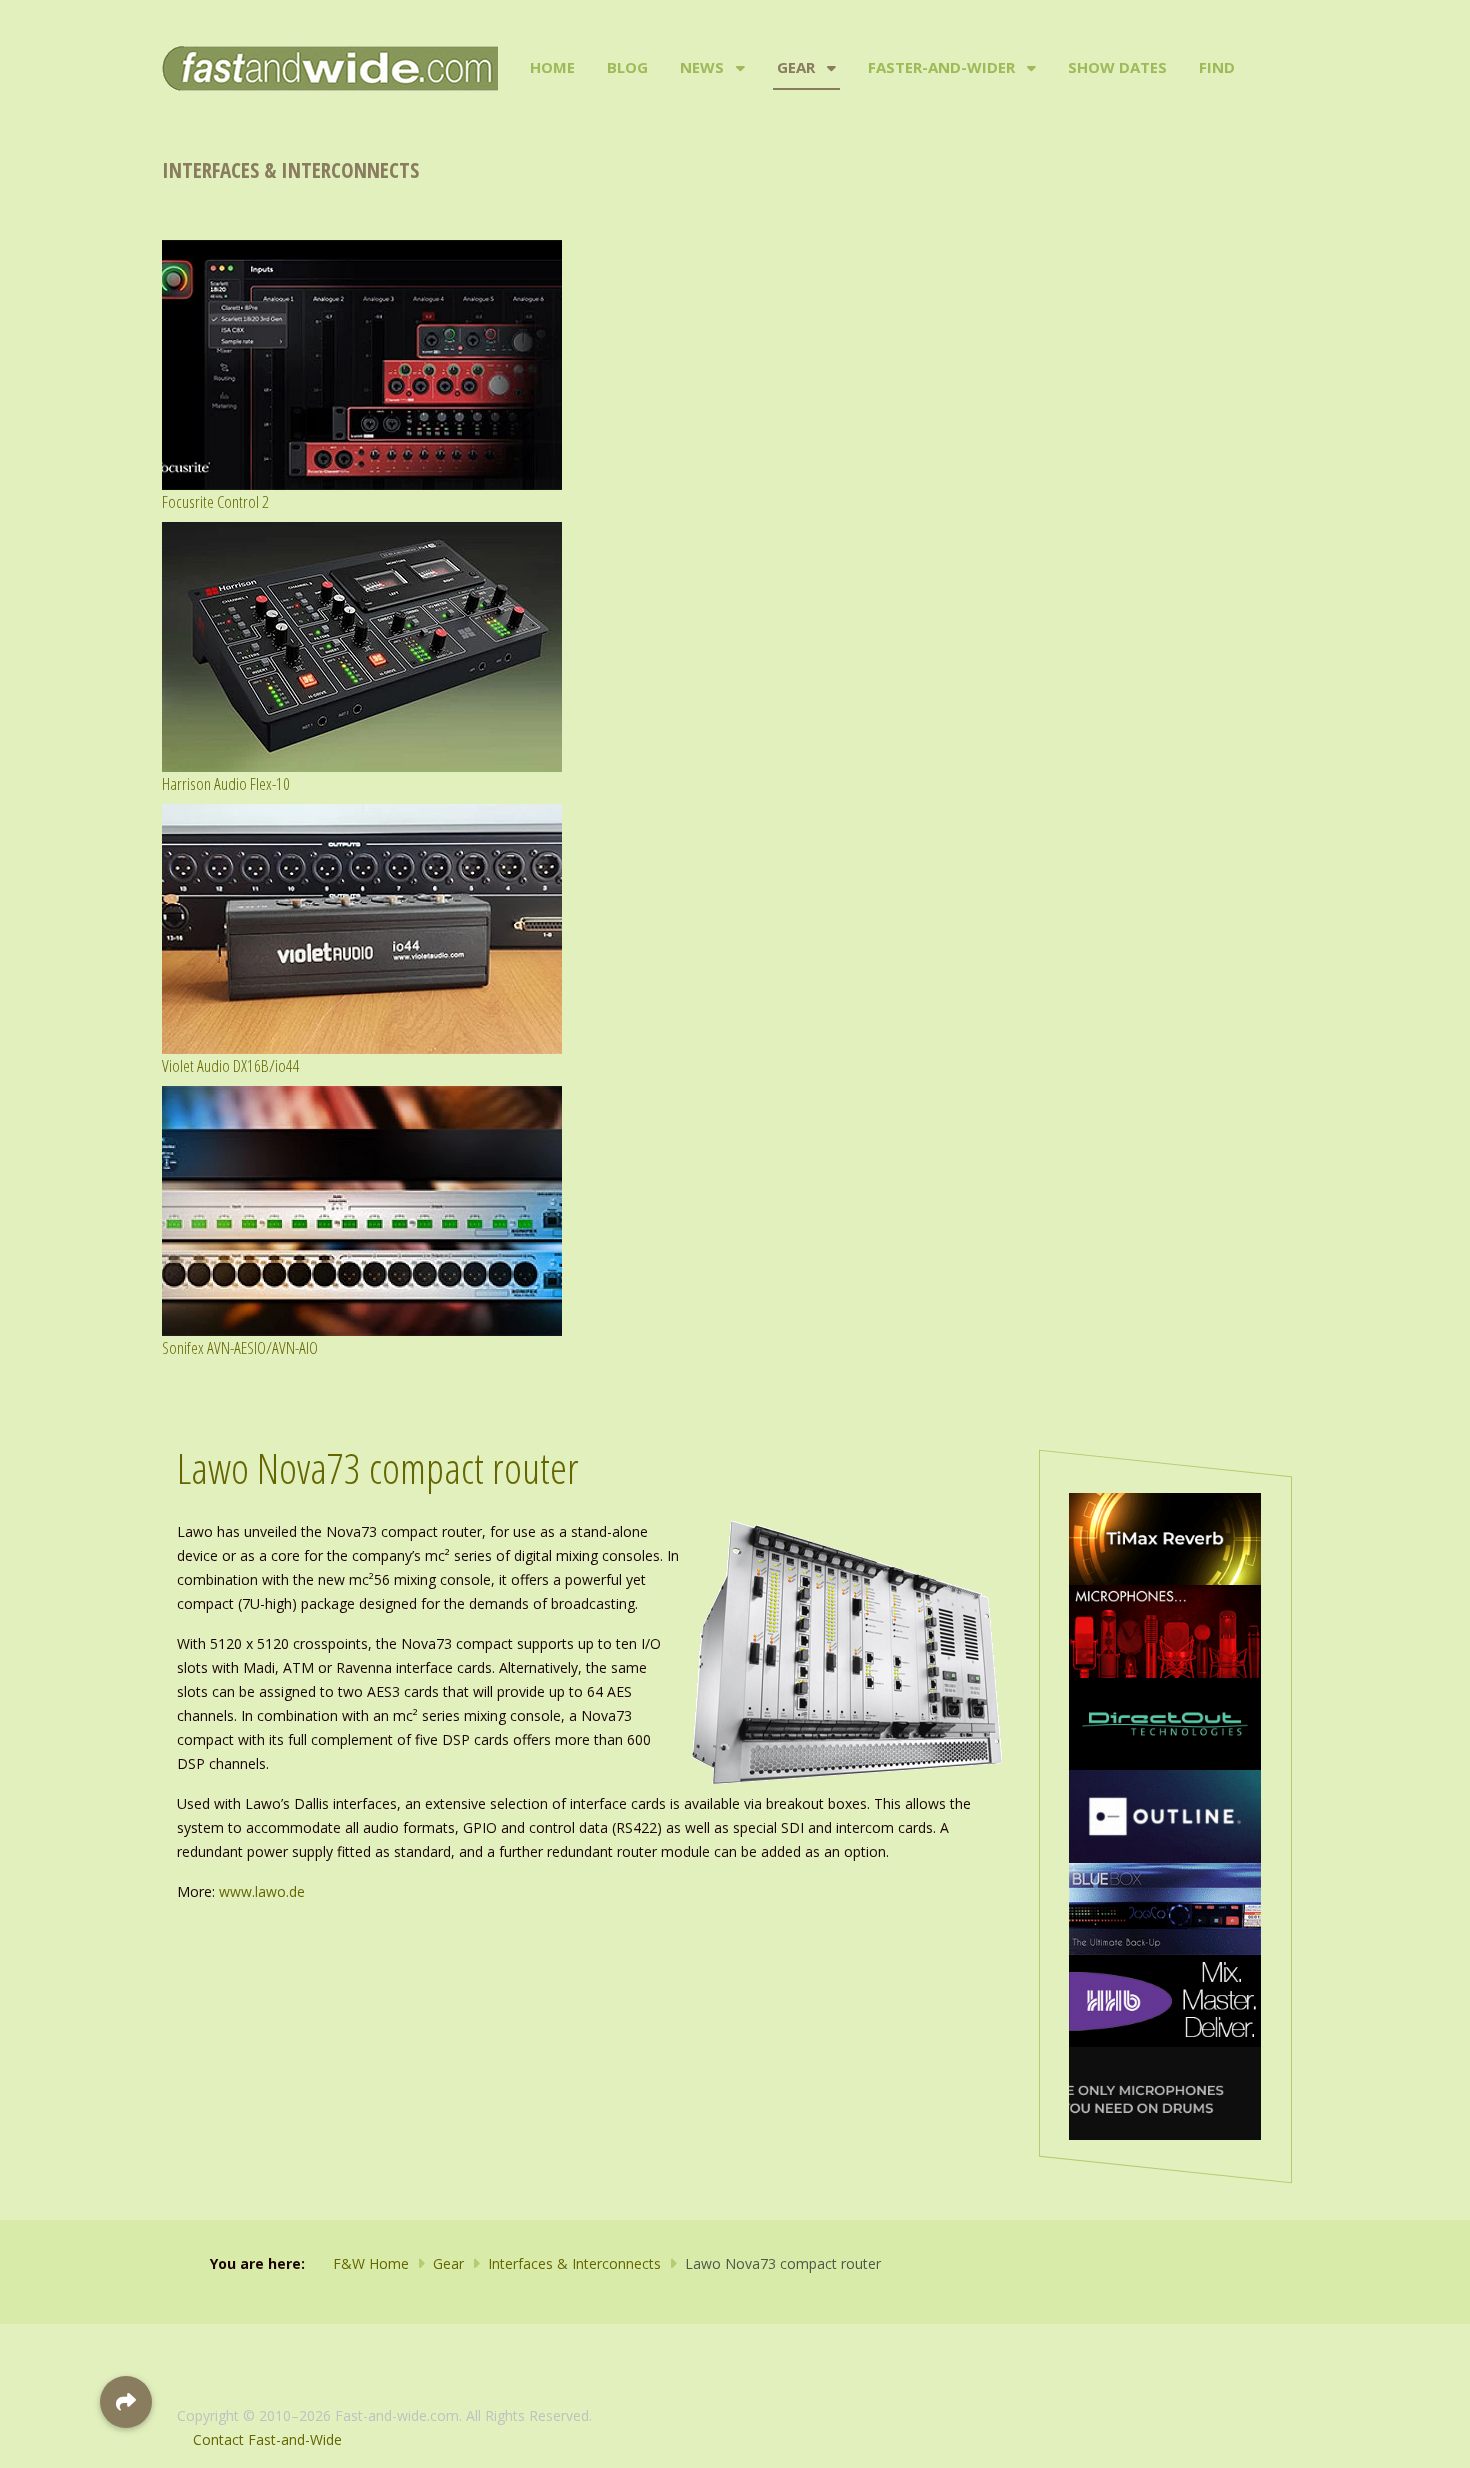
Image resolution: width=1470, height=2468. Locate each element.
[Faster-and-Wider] (1029, 68)
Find (1217, 67)
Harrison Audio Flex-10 (226, 783)
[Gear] (829, 68)
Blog (627, 67)
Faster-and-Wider (941, 67)
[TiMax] (1165, 1537)
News (702, 67)
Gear (796, 67)
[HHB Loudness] (1165, 1999)
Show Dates (1117, 67)
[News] (738, 68)
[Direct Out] (1165, 1722)
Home (552, 67)
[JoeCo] (1165, 1907)
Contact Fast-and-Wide (267, 2439)
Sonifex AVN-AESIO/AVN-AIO (240, 1347)
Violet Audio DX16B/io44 (231, 1065)
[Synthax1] (1165, 2091)
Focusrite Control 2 (215, 501)
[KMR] (1165, 1629)
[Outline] (1165, 1814)
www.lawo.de (262, 1891)
